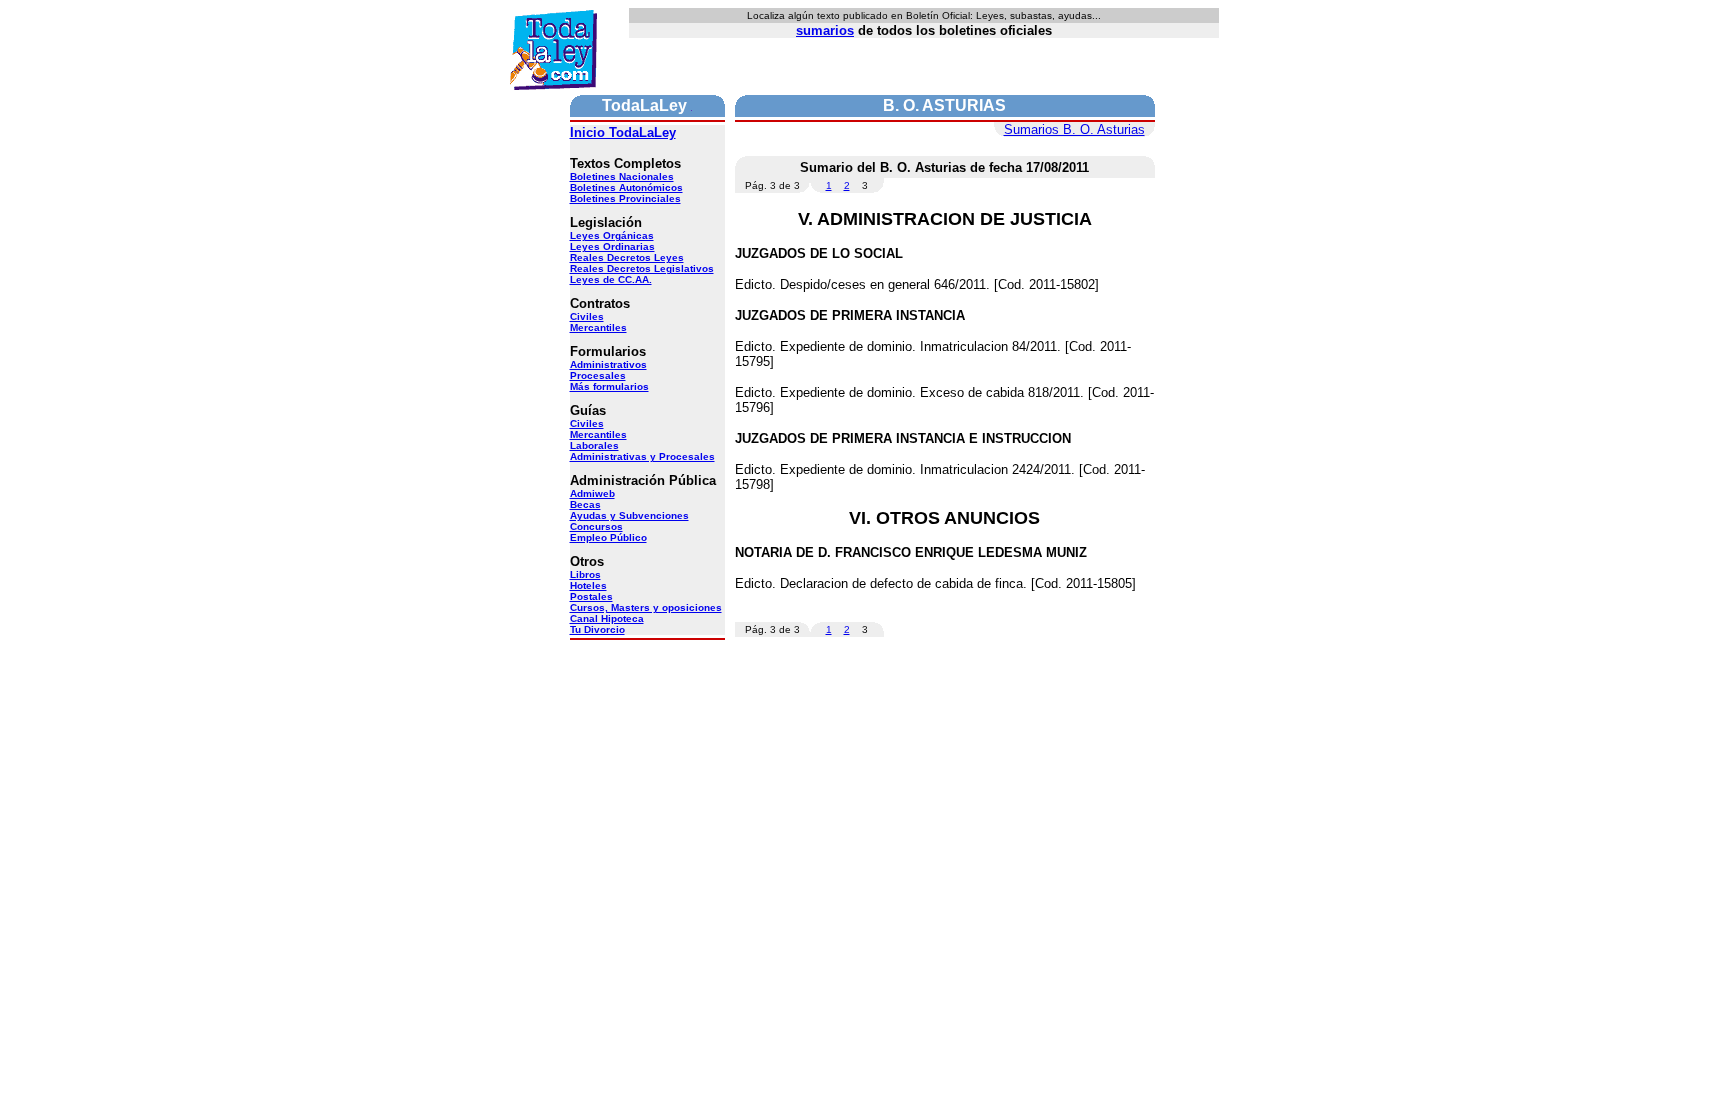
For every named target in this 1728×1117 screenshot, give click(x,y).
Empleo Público (608, 537)
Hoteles (588, 585)
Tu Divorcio (597, 629)
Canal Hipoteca (607, 618)
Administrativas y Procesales (642, 456)
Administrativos (608, 364)
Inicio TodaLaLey (623, 132)
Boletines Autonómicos (626, 187)
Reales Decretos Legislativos (642, 268)
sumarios (825, 30)
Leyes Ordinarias (612, 246)
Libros (585, 574)
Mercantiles (598, 327)
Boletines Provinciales (625, 198)
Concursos (596, 526)
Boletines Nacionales (622, 176)
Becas (585, 504)
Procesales (598, 375)
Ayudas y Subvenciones (629, 515)
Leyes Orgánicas (612, 235)
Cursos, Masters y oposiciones (646, 607)
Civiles (587, 316)
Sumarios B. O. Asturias (1074, 129)
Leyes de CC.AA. (611, 279)
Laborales (594, 445)
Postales (591, 596)
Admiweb (592, 493)
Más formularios (609, 386)
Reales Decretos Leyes (627, 257)
